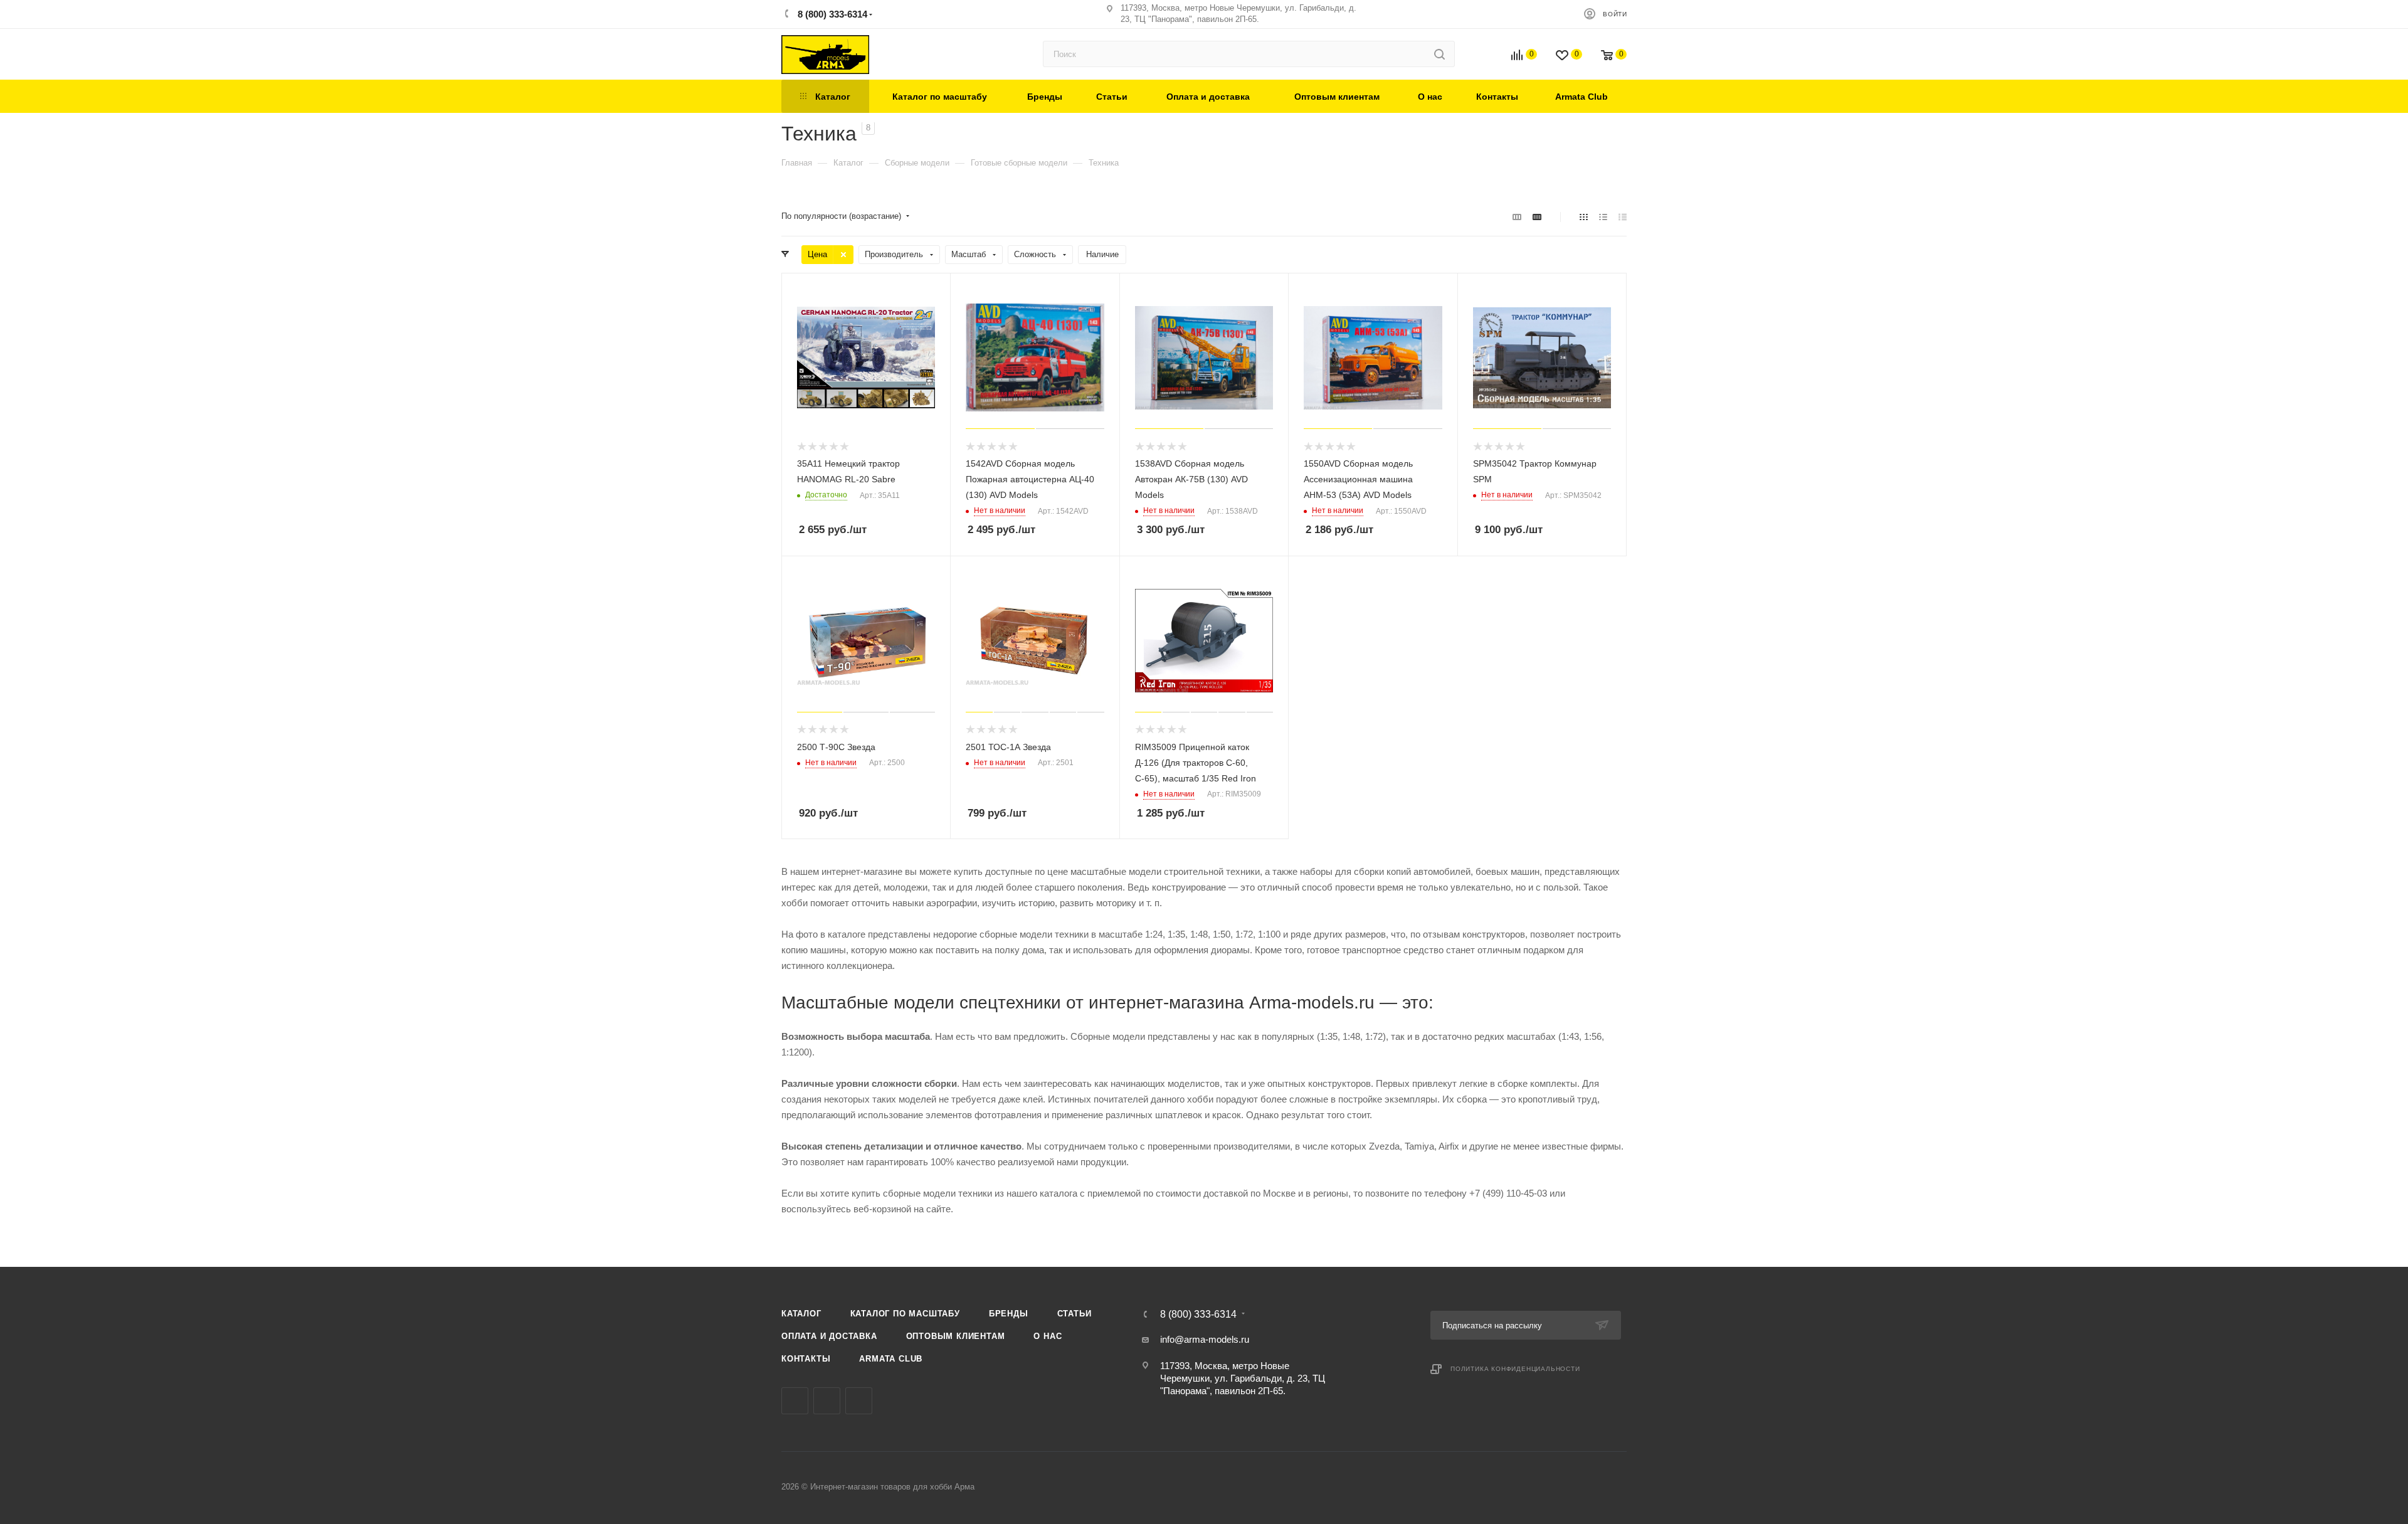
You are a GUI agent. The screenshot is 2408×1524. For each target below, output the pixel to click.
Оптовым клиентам (956, 1336)
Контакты (806, 1359)
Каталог (801, 1314)
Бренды (1009, 1314)
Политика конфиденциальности (1515, 1369)
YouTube (859, 1401)
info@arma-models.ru (1205, 1339)
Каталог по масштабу (905, 1314)
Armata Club (891, 1359)
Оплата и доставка (829, 1336)
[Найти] (1439, 54)
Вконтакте (795, 1401)
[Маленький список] (1517, 217)
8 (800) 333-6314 (831, 14)
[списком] (1603, 217)
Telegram (827, 1401)
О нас (1048, 1336)
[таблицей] (1623, 217)
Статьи (1075, 1314)
